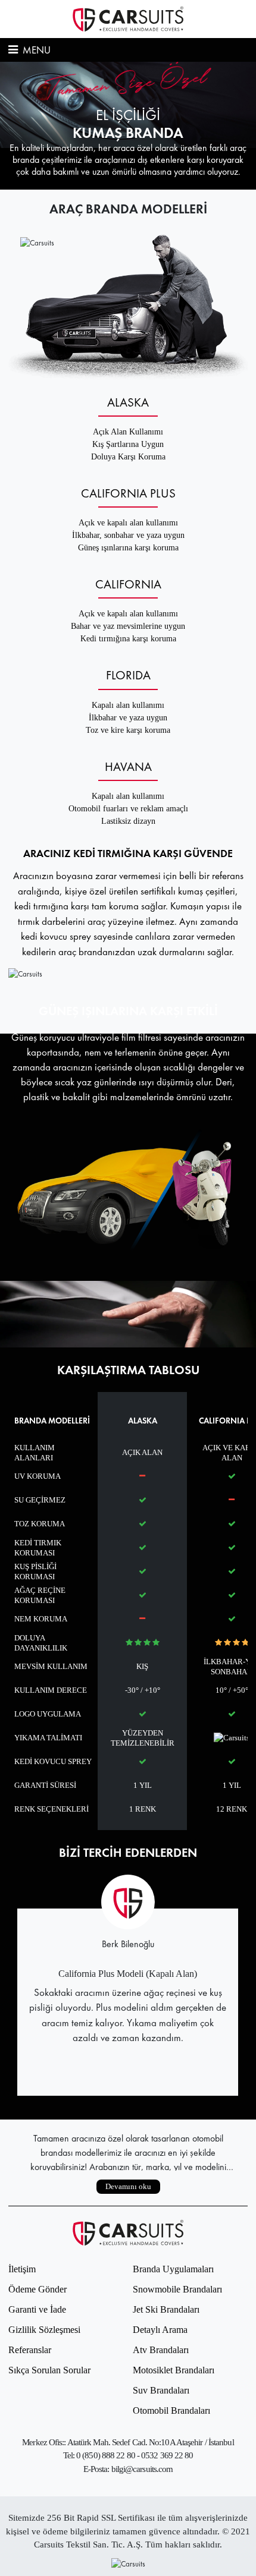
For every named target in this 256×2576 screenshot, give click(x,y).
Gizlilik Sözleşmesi (44, 2330)
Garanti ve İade (37, 2309)
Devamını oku (128, 2186)
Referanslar (30, 2350)
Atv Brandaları (161, 2350)
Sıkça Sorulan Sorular (49, 2370)
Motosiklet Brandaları (174, 2370)
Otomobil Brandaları (171, 2410)
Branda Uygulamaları (173, 2269)
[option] (128, 126)
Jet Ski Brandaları (166, 2309)
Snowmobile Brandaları (177, 2289)
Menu (35, 50)
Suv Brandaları (161, 2390)
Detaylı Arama (160, 2330)
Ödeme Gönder (38, 2289)
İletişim (22, 2269)
